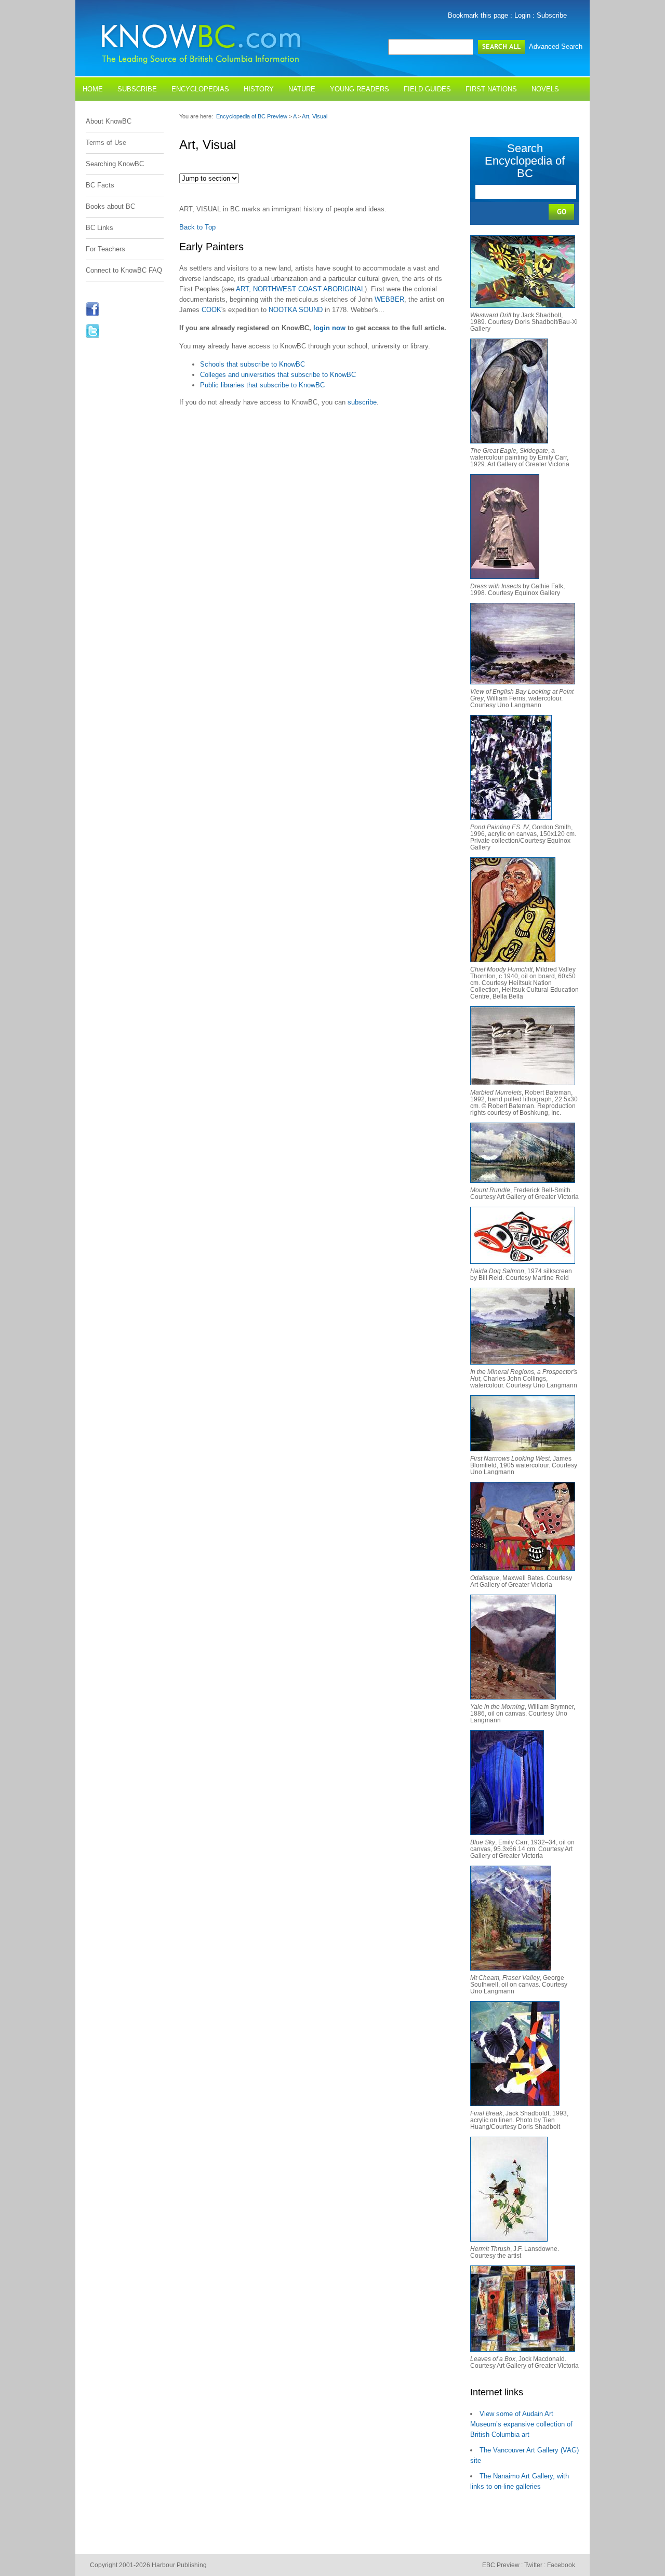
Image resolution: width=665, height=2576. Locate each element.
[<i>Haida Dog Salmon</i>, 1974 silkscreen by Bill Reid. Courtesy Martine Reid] (523, 1262)
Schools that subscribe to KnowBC (252, 364)
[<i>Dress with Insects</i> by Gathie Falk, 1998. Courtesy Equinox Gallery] (505, 577)
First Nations (491, 89)
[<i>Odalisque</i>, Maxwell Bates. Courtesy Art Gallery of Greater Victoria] (523, 1568)
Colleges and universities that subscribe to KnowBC (278, 375)
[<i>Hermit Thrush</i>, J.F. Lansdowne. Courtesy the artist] (509, 2239)
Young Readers (360, 89)
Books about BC (110, 206)
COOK (211, 310)
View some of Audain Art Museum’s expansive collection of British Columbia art (521, 2424)
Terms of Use (106, 143)
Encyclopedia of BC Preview (252, 116)
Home (93, 89)
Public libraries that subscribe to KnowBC (262, 385)
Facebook (561, 2565)
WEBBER (389, 299)
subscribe (362, 402)
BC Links (99, 228)
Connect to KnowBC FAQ (124, 270)
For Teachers (105, 249)
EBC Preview (501, 2565)
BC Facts (100, 185)
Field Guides (427, 89)
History (259, 89)
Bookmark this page (478, 15)
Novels (545, 89)
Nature (302, 89)
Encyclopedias (200, 89)
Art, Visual (315, 116)
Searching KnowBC (115, 164)
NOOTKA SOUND (296, 310)
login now (329, 328)
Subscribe (552, 15)
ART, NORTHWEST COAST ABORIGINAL (300, 289)
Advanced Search (556, 46)
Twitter (533, 2565)
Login (522, 15)
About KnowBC (109, 121)
